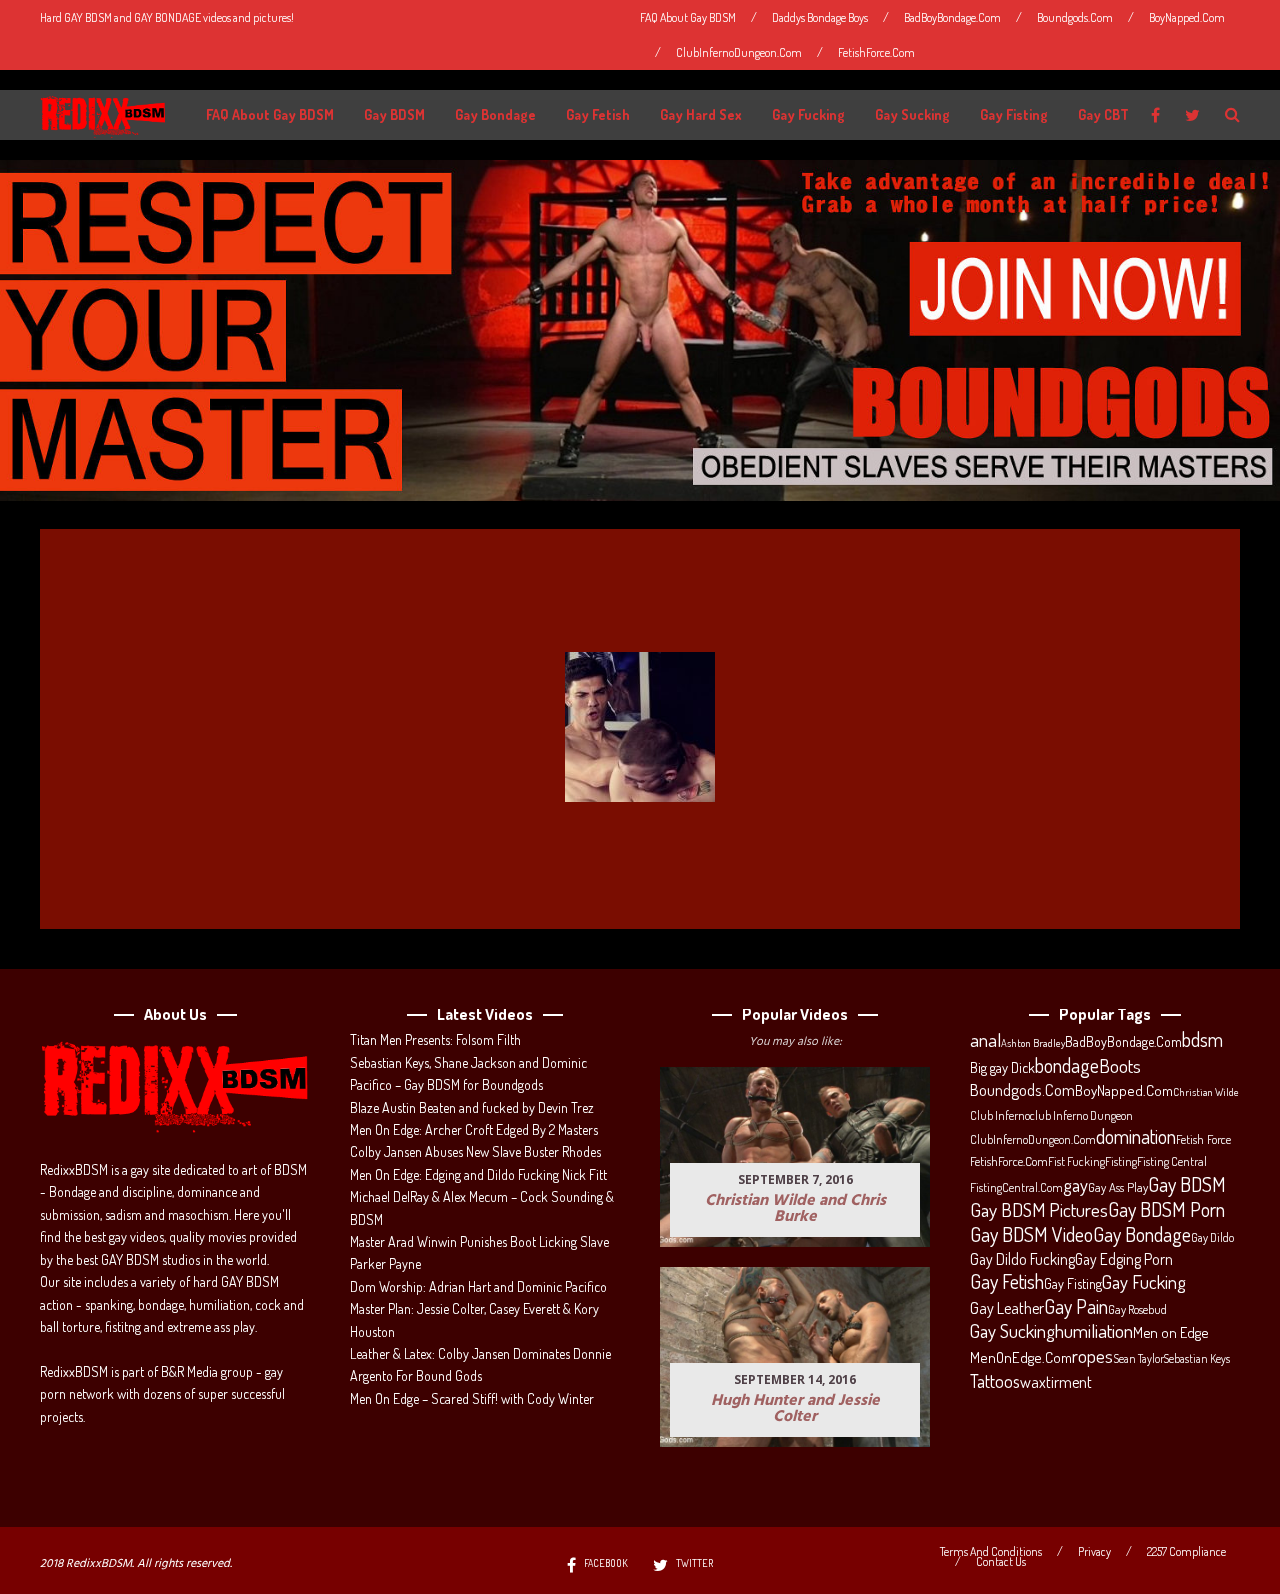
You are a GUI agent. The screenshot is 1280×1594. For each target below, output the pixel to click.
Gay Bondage (495, 114)
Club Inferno (1000, 1115)
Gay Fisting (1014, 114)
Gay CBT (1103, 114)
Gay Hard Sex (701, 114)
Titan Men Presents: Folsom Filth (435, 1039)
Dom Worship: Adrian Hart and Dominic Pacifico (478, 1286)
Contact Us (1001, 1562)
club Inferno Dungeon (1081, 1115)
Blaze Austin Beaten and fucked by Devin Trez (472, 1107)
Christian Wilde (1206, 1092)
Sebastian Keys (1197, 1358)
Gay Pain (1076, 1307)
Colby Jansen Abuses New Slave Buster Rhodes (475, 1151)
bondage (1067, 1066)
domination (1136, 1137)
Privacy (1094, 1552)
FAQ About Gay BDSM (688, 17)
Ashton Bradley (1033, 1043)
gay (1075, 1185)
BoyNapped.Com (1187, 17)
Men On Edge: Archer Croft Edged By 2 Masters (474, 1129)
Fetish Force (1203, 1139)
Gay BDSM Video (1031, 1235)
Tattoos (995, 1381)
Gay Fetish (598, 114)
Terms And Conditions (991, 1552)
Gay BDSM (394, 114)
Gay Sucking (912, 114)
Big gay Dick (1002, 1067)
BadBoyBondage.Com (952, 17)
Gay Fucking (808, 114)
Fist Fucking (1076, 1161)
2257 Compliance (1186, 1552)
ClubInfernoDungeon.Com (739, 52)
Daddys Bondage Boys (820, 17)
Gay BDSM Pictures (1039, 1210)
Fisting (1121, 1161)
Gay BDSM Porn (1166, 1209)
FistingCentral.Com (1016, 1187)
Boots (1120, 1066)
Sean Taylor (1138, 1358)
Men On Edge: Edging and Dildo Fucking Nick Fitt (478, 1174)
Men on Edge (1170, 1332)
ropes (1092, 1356)
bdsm (1202, 1040)
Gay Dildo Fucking (1022, 1259)
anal (985, 1040)
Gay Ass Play (1118, 1187)
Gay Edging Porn (1124, 1259)
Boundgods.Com (1075, 17)
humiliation (1094, 1331)
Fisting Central (1172, 1161)
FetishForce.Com (876, 52)
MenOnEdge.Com (1021, 1357)
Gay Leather (1007, 1308)
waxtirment (1056, 1381)
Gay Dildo (1212, 1237)
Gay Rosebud (1137, 1309)
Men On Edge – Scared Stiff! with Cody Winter (472, 1398)
